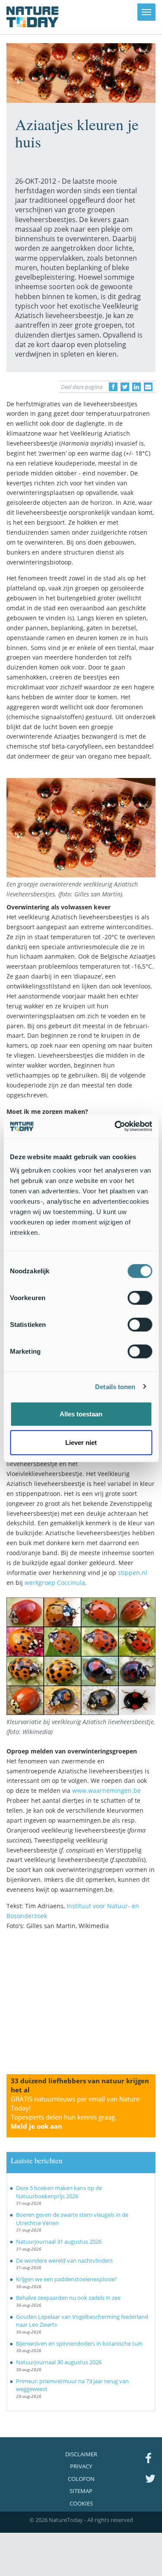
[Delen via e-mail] (148, 387)
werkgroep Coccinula (55, 1583)
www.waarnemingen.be (106, 1790)
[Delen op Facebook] (113, 387)
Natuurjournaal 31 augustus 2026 (59, 2241)
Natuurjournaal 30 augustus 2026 (59, 2362)
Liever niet (81, 1442)
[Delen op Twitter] (125, 387)
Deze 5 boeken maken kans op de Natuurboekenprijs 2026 (59, 2192)
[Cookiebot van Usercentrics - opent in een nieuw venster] (115, 1126)
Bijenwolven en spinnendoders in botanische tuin (79, 2343)
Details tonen (115, 1386)
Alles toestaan (81, 1414)
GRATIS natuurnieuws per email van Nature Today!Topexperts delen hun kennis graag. (75, 2112)
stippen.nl (133, 1573)
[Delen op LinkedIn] (137, 387)
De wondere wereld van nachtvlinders (64, 2260)
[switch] (140, 1298)
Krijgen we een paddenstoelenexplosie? (67, 2279)
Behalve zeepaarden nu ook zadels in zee (68, 2298)
